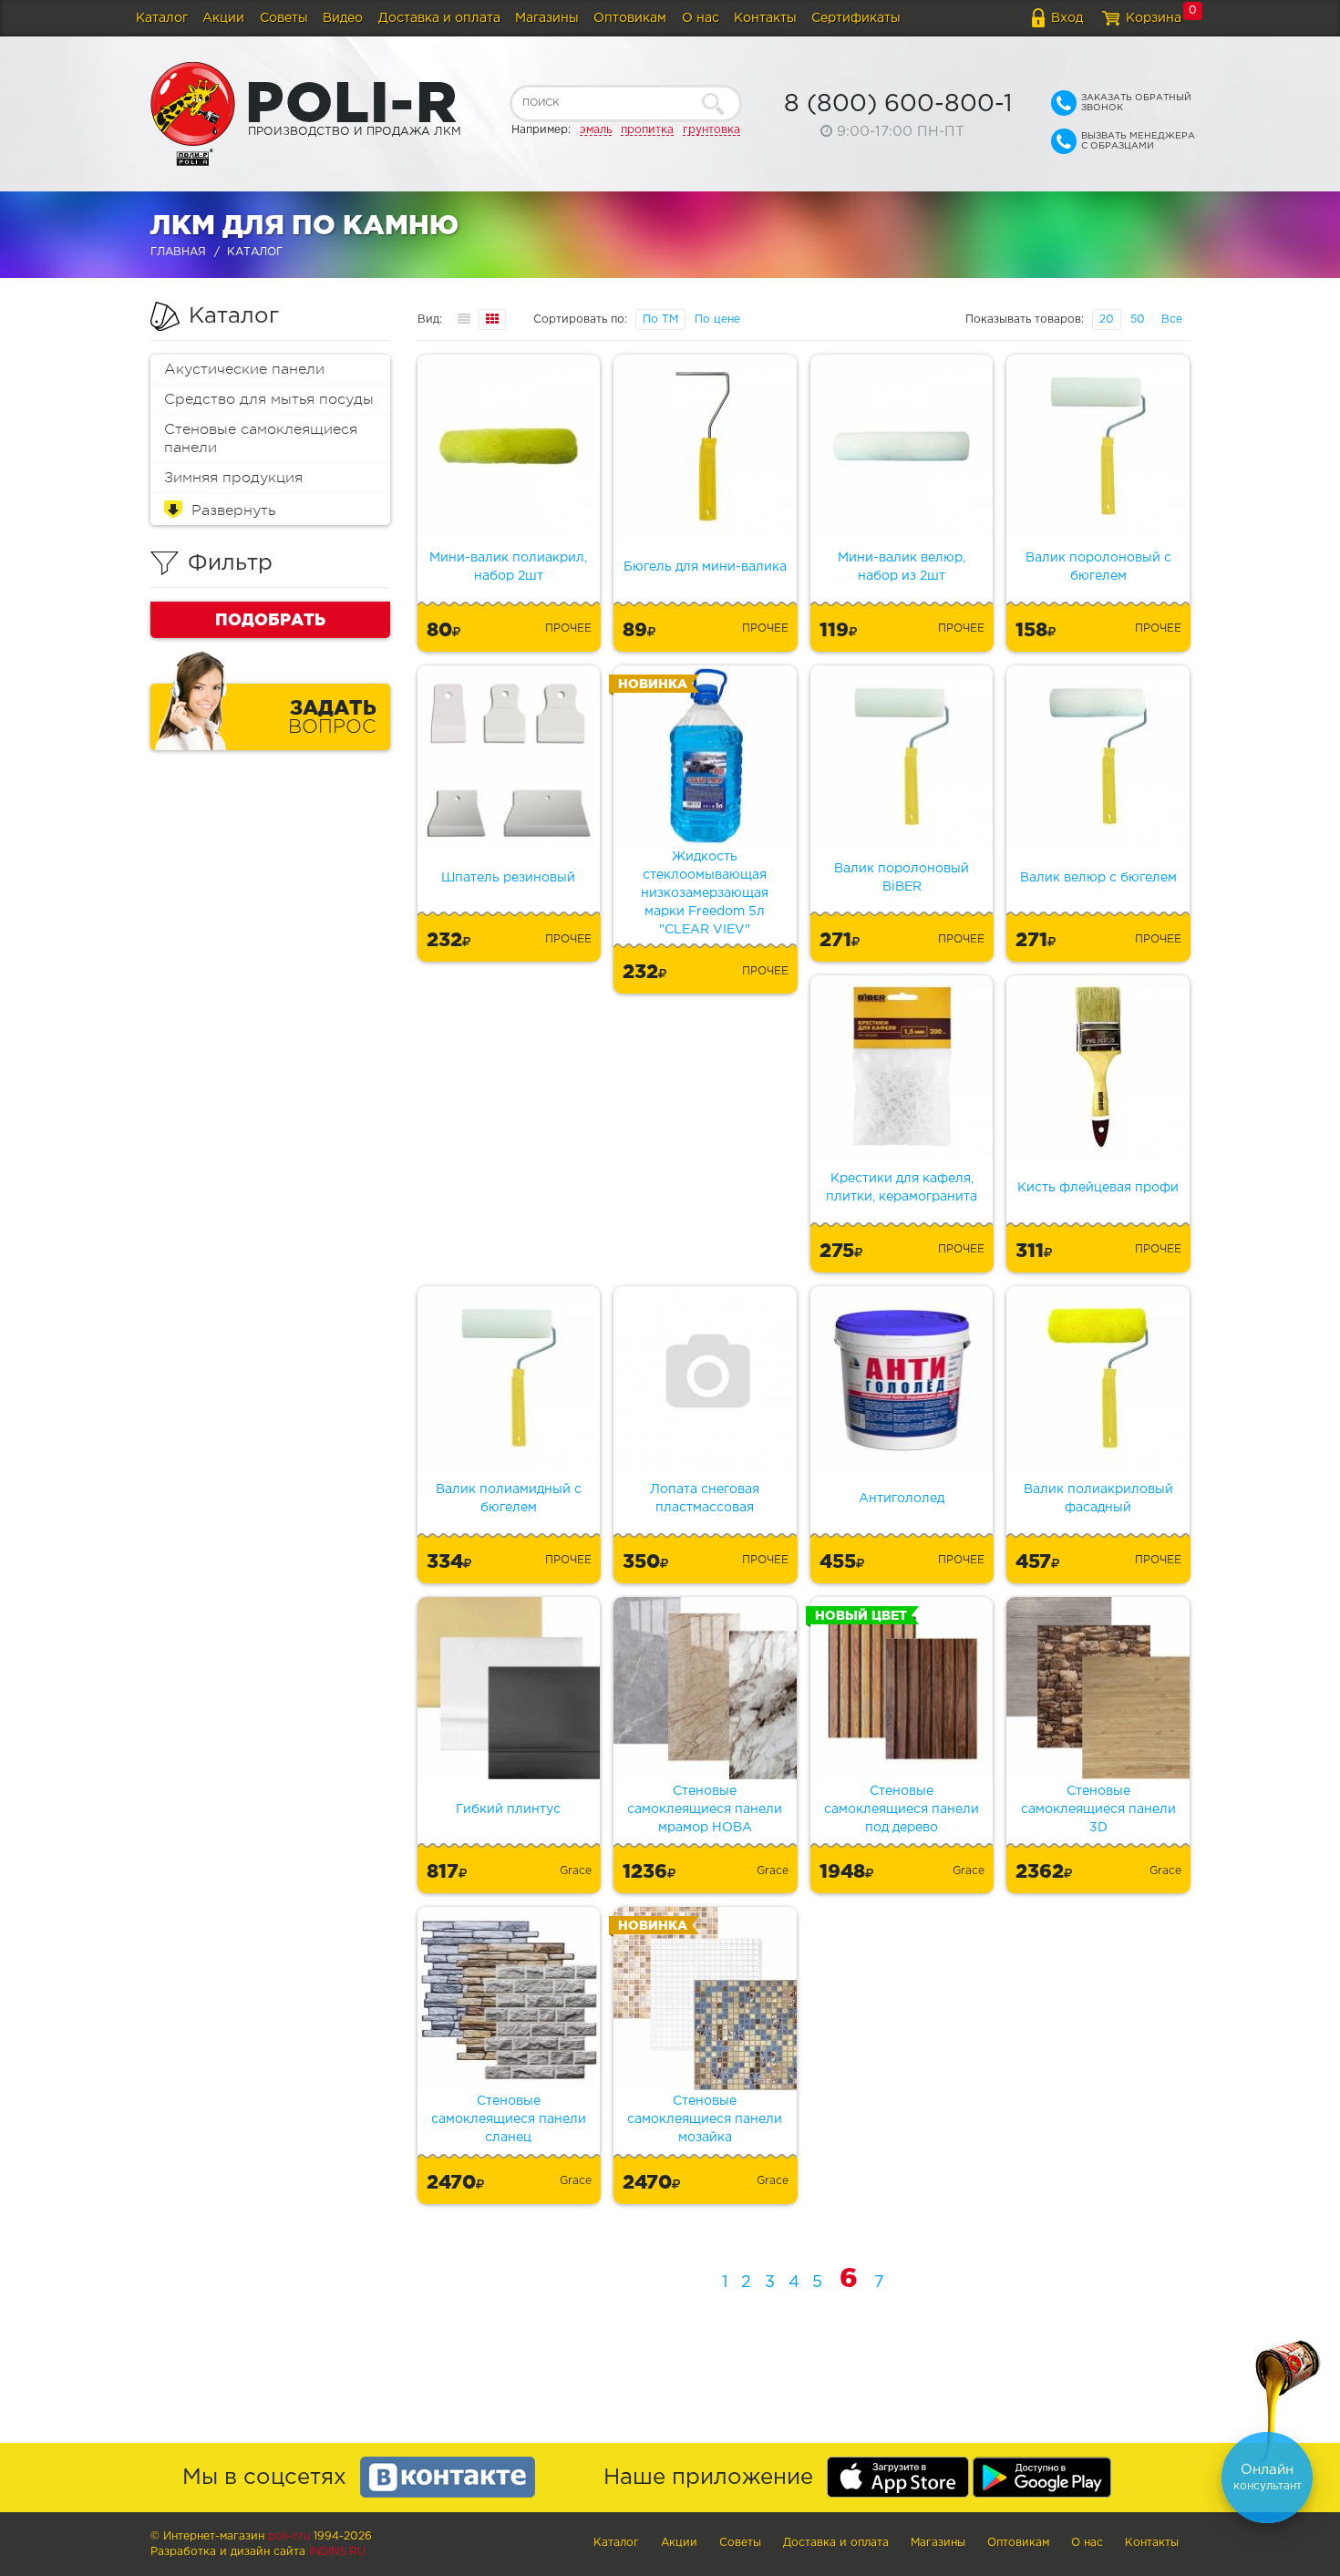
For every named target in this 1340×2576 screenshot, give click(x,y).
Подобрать (270, 619)
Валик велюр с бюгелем (1098, 878)
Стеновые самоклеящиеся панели (261, 438)
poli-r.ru (289, 2536)
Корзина (1154, 18)
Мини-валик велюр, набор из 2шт (902, 567)
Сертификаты (856, 18)
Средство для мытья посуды (269, 399)
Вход (1067, 18)
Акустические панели (244, 369)
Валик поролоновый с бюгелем (1098, 567)
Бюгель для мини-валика (705, 567)
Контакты (765, 18)
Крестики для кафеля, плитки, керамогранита (902, 1188)
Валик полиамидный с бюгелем (509, 1499)
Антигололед (902, 1499)
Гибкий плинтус (508, 1809)
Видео (343, 18)
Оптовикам (630, 18)
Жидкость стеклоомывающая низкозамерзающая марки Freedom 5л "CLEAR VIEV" (705, 893)
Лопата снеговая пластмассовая (705, 1499)
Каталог (162, 18)
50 (1138, 319)
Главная (178, 252)
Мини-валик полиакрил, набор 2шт (508, 567)
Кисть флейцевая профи (1098, 1188)
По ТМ (660, 319)
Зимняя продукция (233, 478)
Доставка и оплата (439, 18)
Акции (223, 18)
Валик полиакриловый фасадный (1098, 1499)
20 (1107, 319)
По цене (717, 319)
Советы (284, 18)
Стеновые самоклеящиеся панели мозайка (705, 2119)
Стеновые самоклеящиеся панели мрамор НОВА (705, 1809)
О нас (701, 18)
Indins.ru (337, 2552)
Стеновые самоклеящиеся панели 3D (1098, 1809)
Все (1172, 319)
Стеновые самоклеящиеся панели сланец (509, 2119)
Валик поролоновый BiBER (902, 878)
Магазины (547, 18)
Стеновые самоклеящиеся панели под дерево (902, 1809)
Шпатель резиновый (508, 878)
